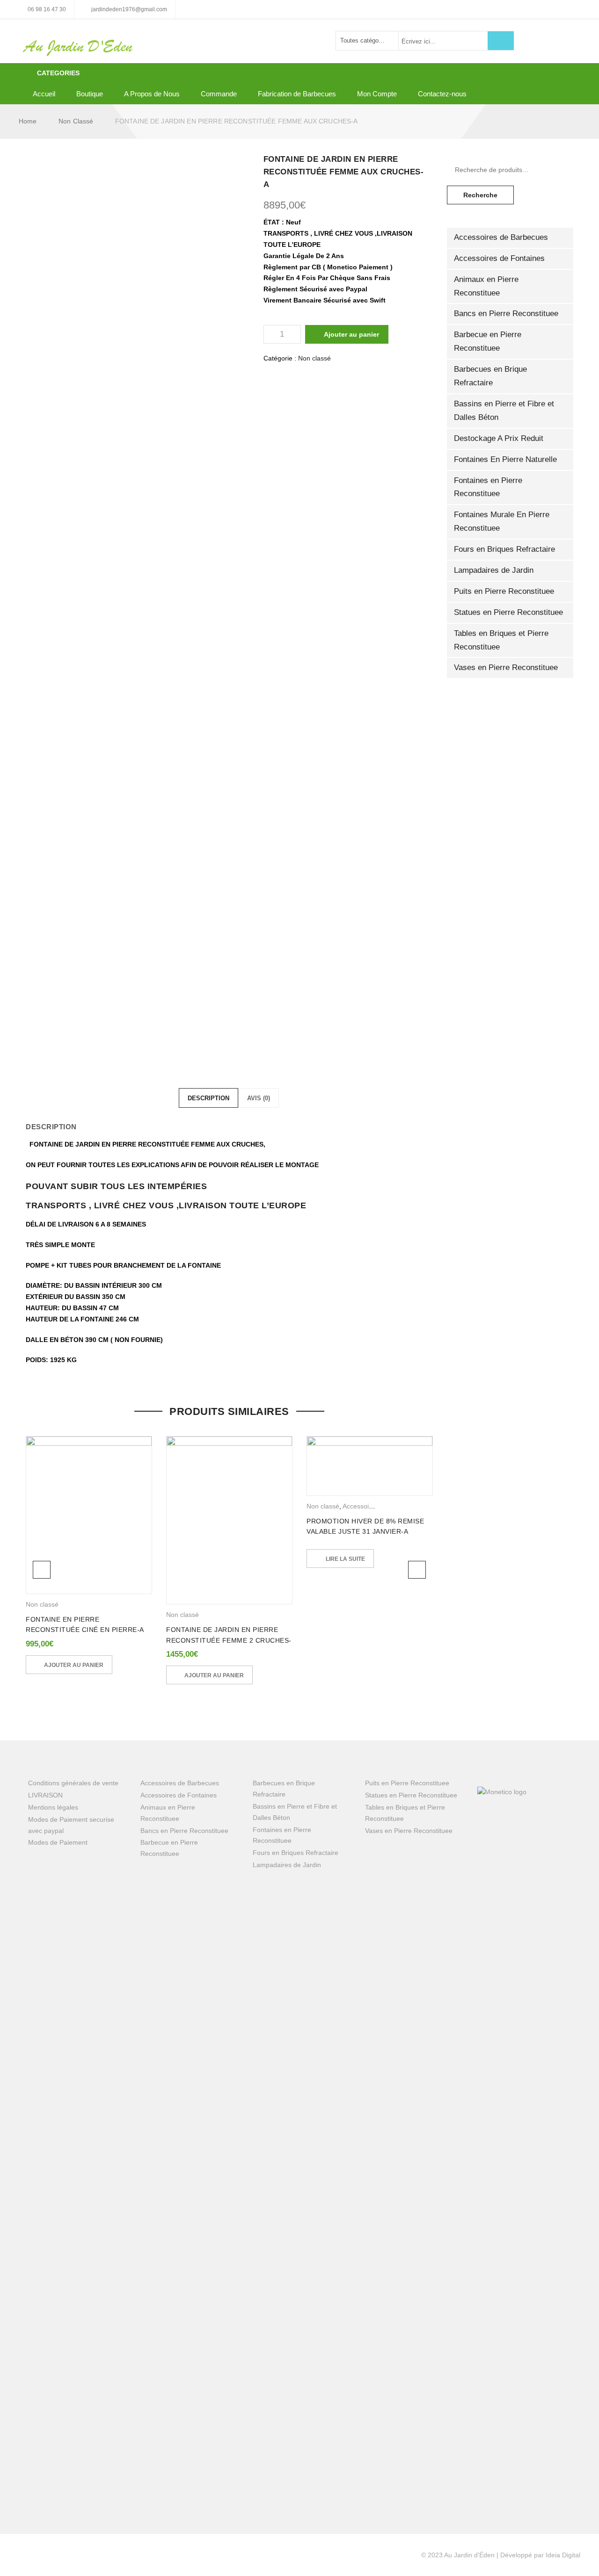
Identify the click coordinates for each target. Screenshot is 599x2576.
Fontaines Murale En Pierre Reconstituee (502, 521)
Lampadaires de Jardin (494, 570)
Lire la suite (345, 1559)
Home (28, 121)
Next (417, 1570)
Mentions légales (53, 1807)
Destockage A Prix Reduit (499, 438)
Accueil (44, 94)
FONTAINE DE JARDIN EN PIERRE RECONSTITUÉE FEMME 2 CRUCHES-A (229, 1640)
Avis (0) (259, 1098)
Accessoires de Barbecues (501, 237)
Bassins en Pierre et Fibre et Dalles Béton (504, 411)
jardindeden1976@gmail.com (129, 9)
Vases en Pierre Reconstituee (506, 667)
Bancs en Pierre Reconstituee (506, 314)
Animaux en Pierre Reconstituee (486, 286)
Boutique (90, 94)
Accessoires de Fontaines (499, 258)
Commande (219, 94)
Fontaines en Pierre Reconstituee (488, 487)
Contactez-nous (442, 94)
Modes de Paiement (58, 1842)
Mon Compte (377, 94)
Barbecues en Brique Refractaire (490, 376)
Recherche (480, 195)
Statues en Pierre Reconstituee (508, 612)
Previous (42, 1570)
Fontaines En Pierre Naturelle (505, 459)
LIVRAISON (45, 1795)
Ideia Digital (563, 2555)
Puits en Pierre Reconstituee (504, 591)
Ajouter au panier (351, 334)
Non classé (76, 121)
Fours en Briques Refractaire (504, 549)
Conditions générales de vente (73, 1783)
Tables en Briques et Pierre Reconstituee (501, 640)
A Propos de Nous (152, 94)
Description (208, 1098)
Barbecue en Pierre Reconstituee (488, 341)
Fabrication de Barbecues (297, 94)
